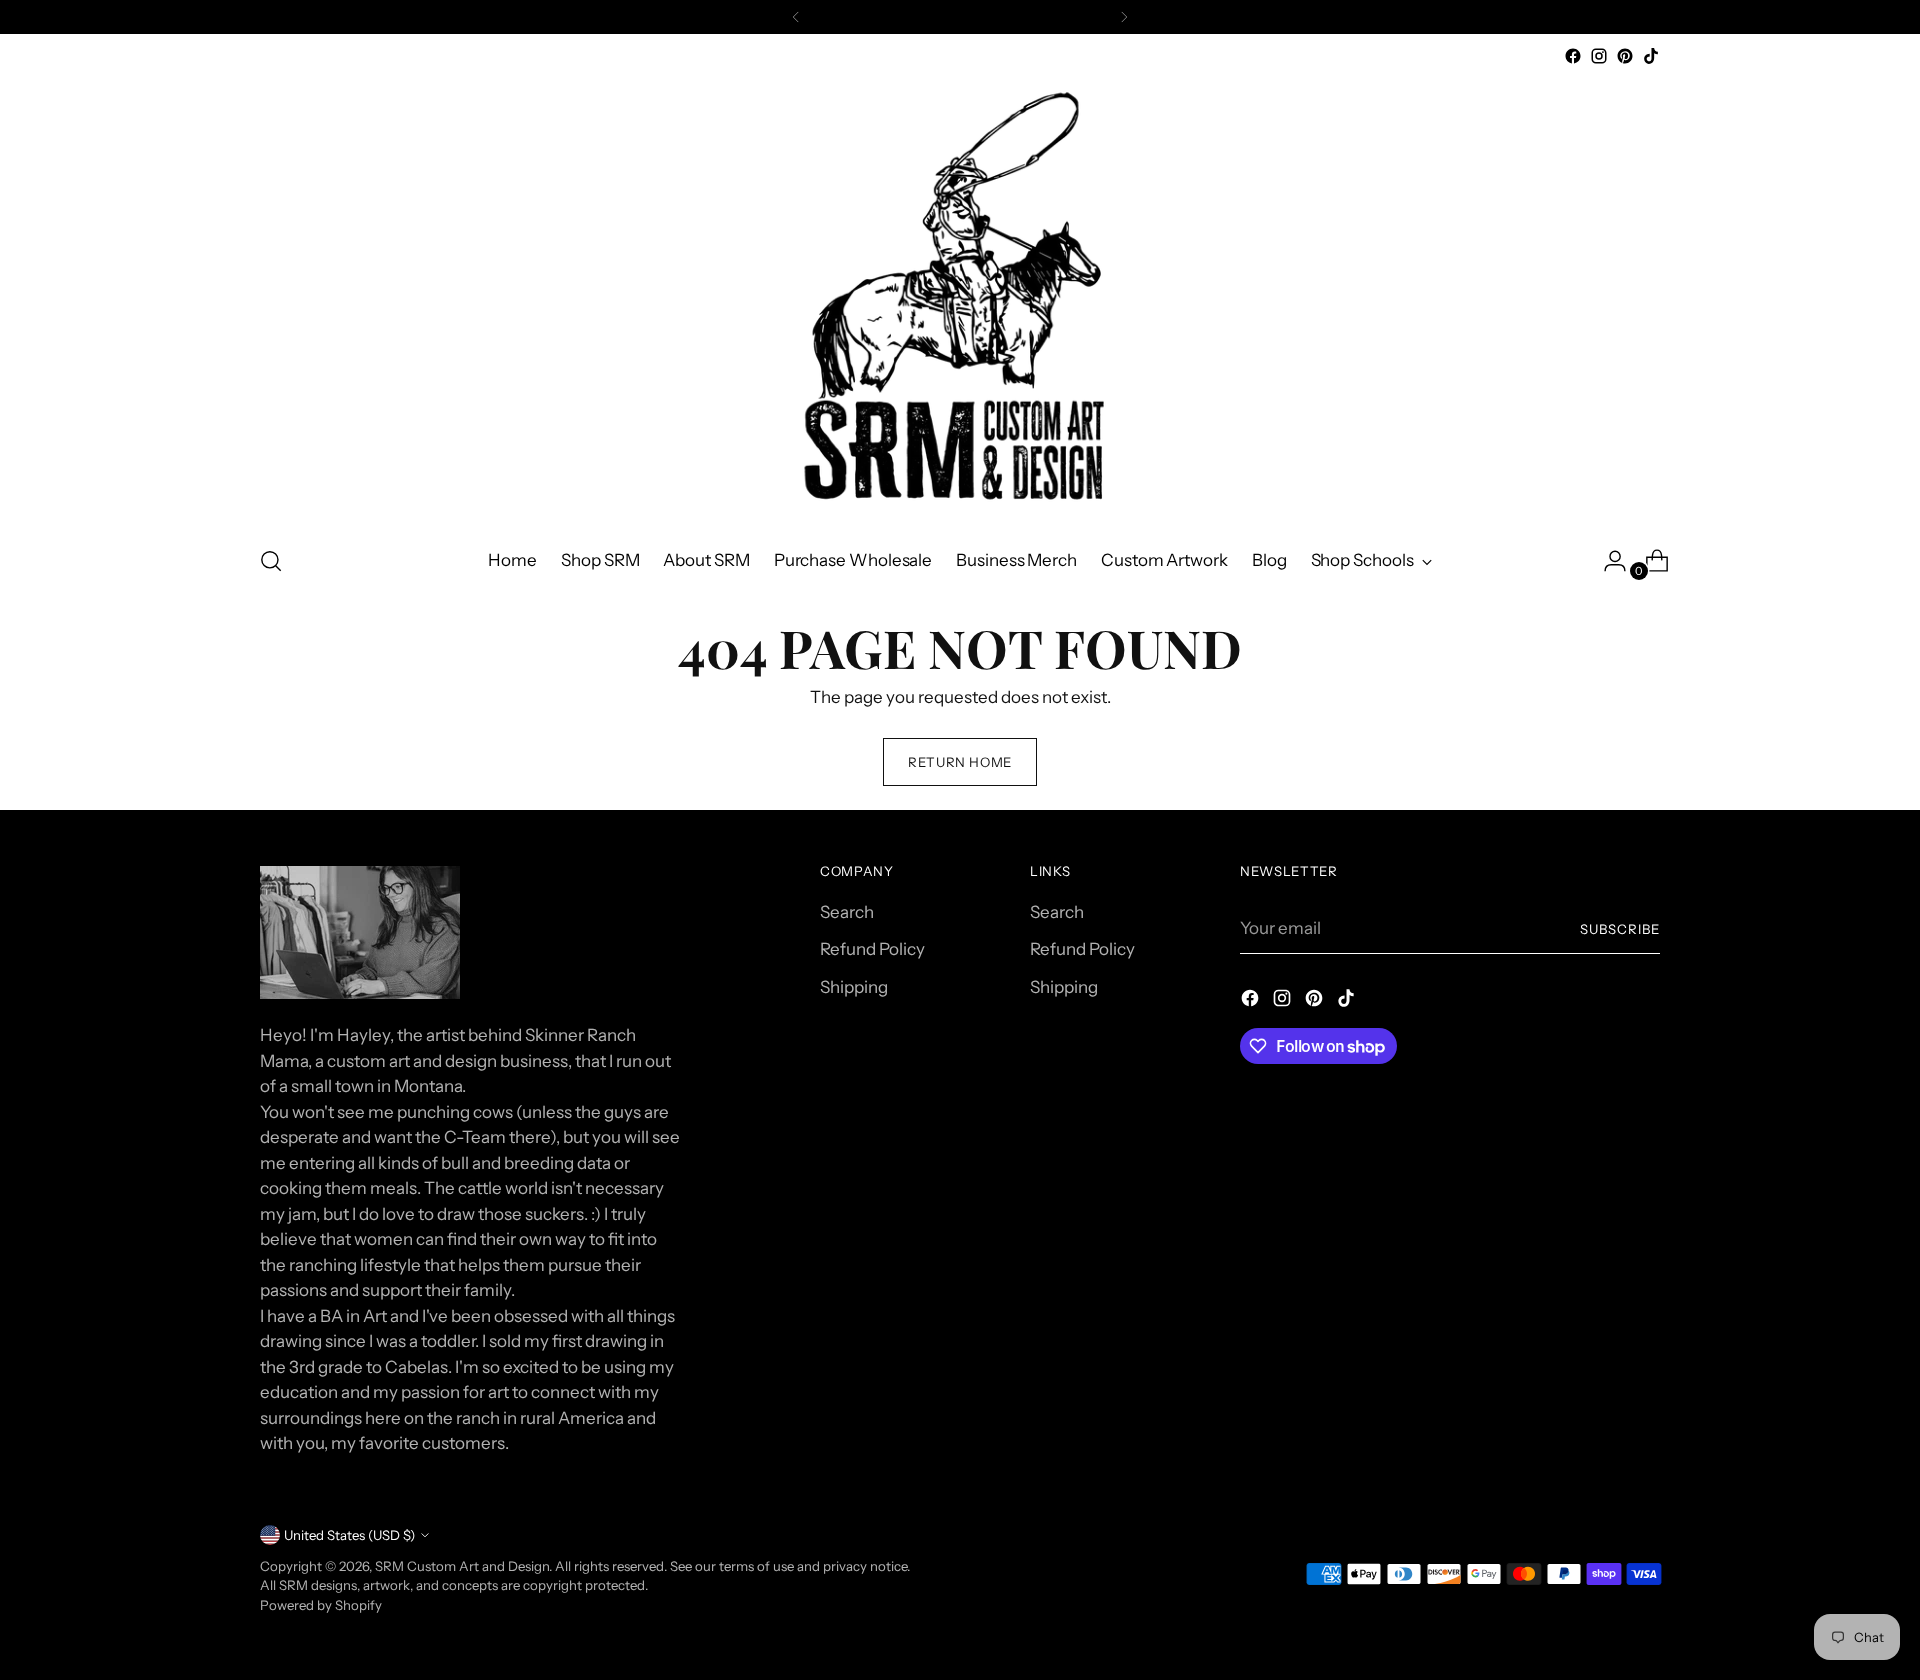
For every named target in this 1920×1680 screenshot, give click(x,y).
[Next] (1124, 17)
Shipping (854, 987)
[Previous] (796, 17)
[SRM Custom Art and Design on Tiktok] (1651, 56)
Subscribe (1620, 929)
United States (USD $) (349, 1535)
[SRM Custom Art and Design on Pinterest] (1625, 56)
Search (847, 912)
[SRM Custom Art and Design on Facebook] (1573, 56)
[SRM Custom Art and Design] (960, 298)
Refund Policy (872, 949)
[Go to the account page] (1607, 561)
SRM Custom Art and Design (462, 1566)
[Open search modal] (271, 561)
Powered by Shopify (321, 1605)
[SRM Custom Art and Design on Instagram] (1599, 56)
